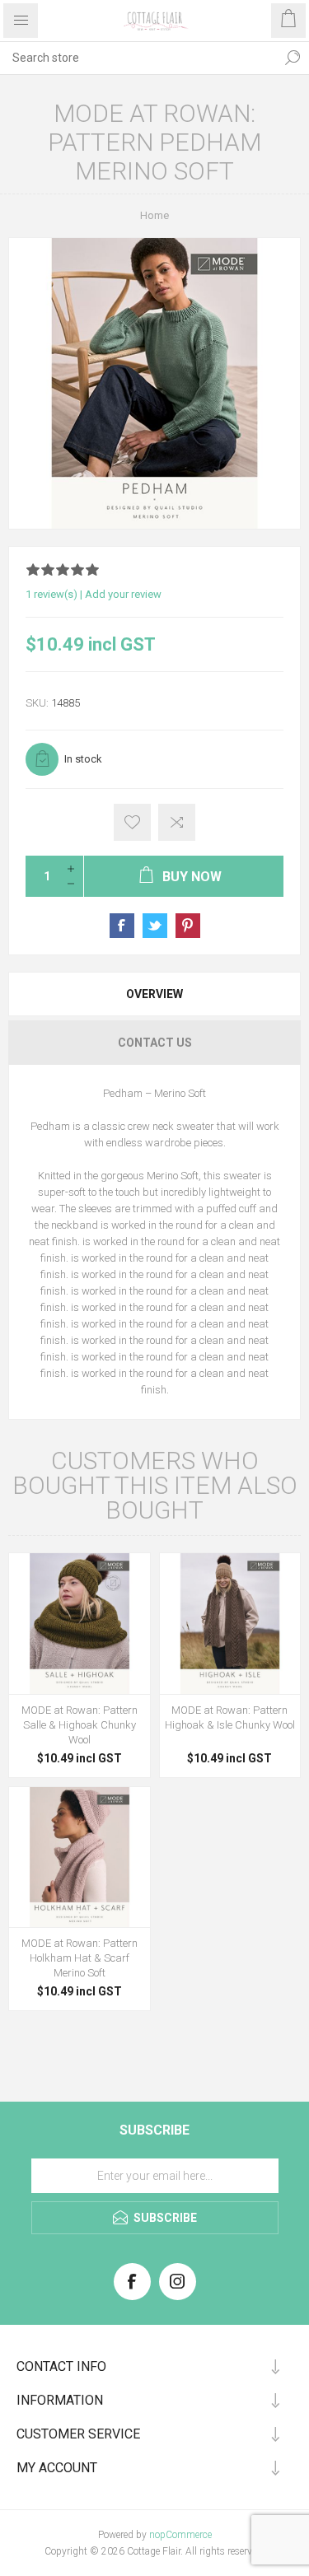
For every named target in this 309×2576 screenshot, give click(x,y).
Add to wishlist (132, 822)
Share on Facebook (122, 926)
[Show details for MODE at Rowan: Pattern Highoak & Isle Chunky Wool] (230, 1624)
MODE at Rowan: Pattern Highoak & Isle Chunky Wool (230, 1717)
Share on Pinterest (188, 926)
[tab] (154, 994)
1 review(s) (51, 594)
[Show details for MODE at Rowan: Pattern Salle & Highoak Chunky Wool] (80, 1624)
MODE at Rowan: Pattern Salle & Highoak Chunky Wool (80, 1725)
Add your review (123, 594)
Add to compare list (177, 822)
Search (293, 58)
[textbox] (138, 58)
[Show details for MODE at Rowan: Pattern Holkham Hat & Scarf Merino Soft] (80, 1857)
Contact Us (155, 1043)
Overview (154, 994)
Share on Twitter (155, 926)
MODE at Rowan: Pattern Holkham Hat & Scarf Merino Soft (80, 1958)
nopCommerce (180, 2535)
